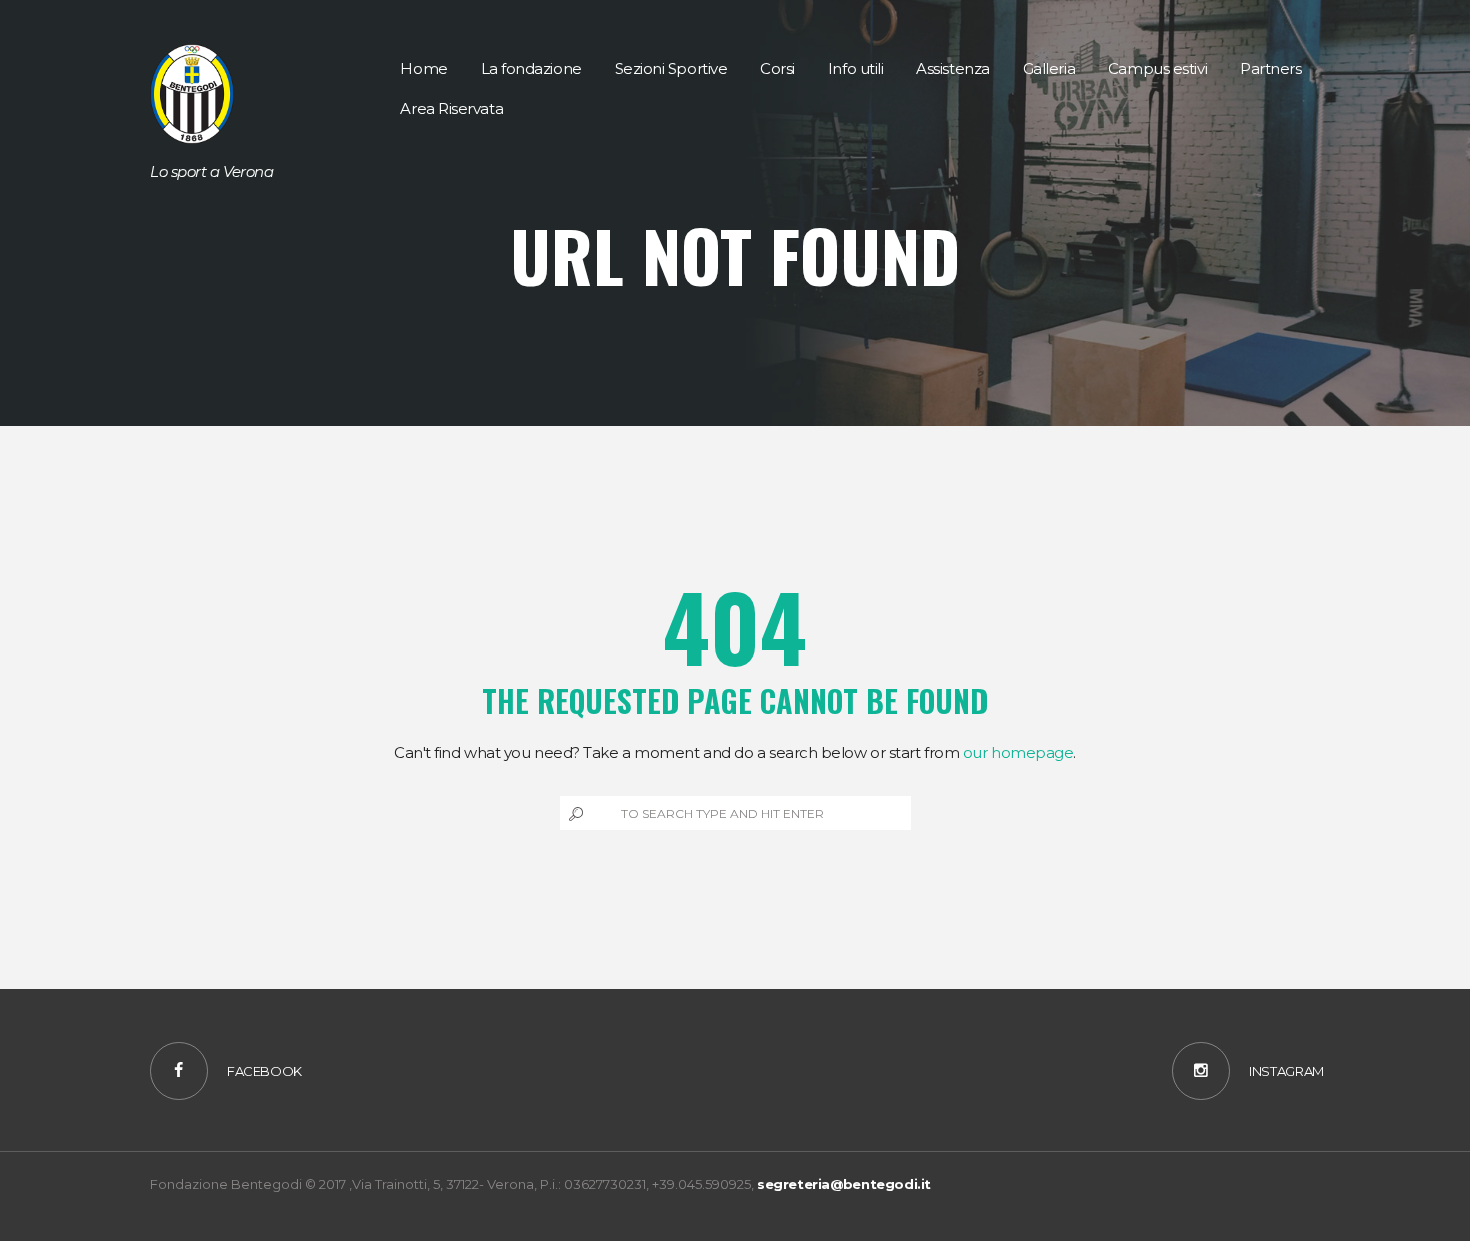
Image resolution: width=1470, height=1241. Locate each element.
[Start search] (574, 813)
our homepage (1018, 752)
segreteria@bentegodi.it (844, 1184)
